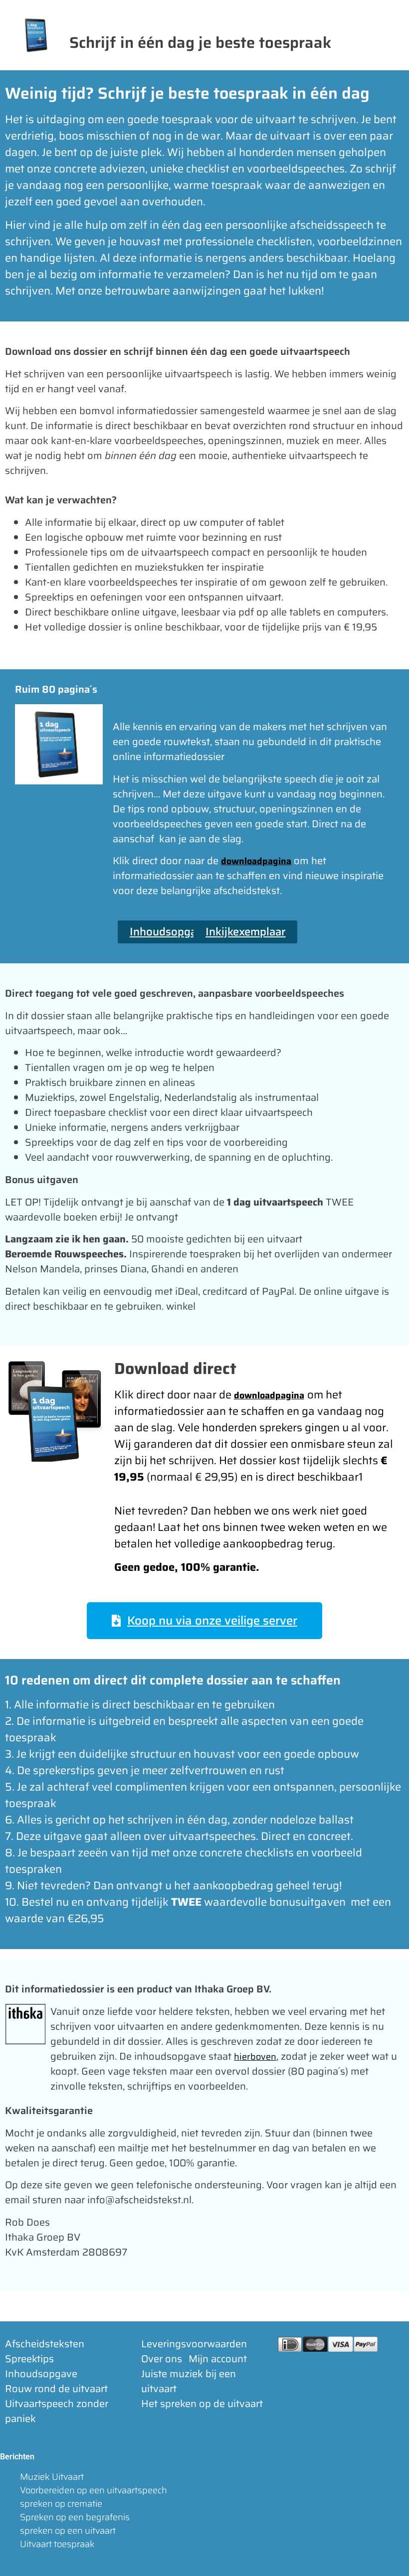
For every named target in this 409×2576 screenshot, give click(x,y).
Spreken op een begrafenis (75, 2517)
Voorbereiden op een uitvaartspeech (94, 2490)
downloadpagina (256, 861)
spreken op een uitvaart (68, 2531)
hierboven (255, 2057)
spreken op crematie (61, 2504)
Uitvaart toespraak (57, 2544)
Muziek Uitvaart (52, 2477)
